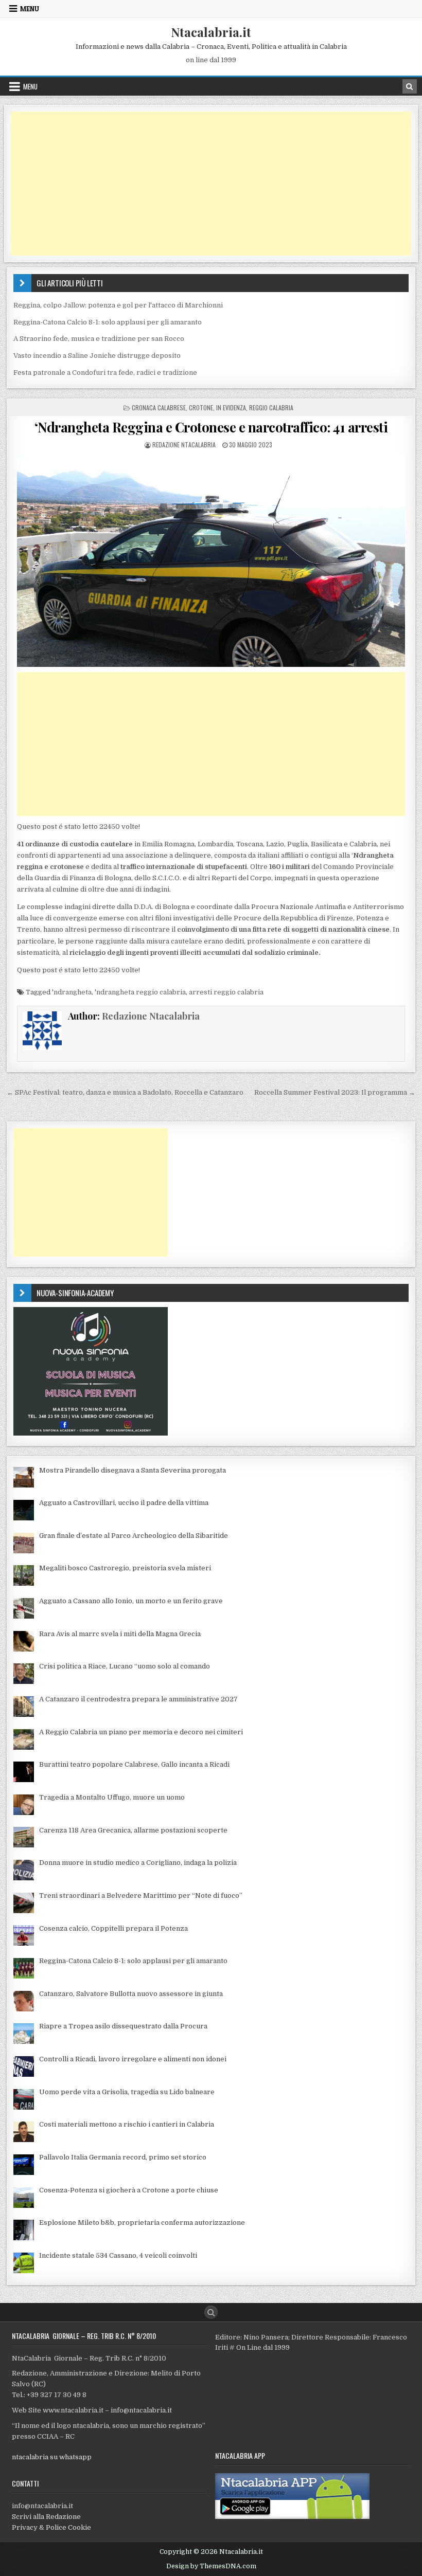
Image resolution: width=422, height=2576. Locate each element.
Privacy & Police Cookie (51, 2527)
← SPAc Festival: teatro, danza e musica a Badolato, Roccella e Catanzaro (125, 1092)
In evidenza (231, 407)
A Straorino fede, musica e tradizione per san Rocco (99, 339)
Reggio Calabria (271, 407)
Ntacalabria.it (211, 32)
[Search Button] (211, 2312)
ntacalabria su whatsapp (52, 2457)
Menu (30, 9)
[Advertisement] (211, 184)
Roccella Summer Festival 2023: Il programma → (335, 1092)
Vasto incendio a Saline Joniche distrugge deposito (97, 356)
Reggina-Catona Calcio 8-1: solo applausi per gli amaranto (108, 322)
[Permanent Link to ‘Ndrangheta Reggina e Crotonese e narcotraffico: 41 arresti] (211, 560)
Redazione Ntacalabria (184, 445)
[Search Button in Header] (410, 86)
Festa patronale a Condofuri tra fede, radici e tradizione (105, 373)
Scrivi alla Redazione (46, 2517)
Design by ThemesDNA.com (211, 2566)
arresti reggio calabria (226, 992)
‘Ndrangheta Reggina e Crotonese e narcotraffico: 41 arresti (211, 427)
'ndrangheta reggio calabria (140, 992)
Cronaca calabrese (159, 407)
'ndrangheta (72, 992)
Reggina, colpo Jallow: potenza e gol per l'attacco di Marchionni (118, 305)
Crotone (201, 407)
